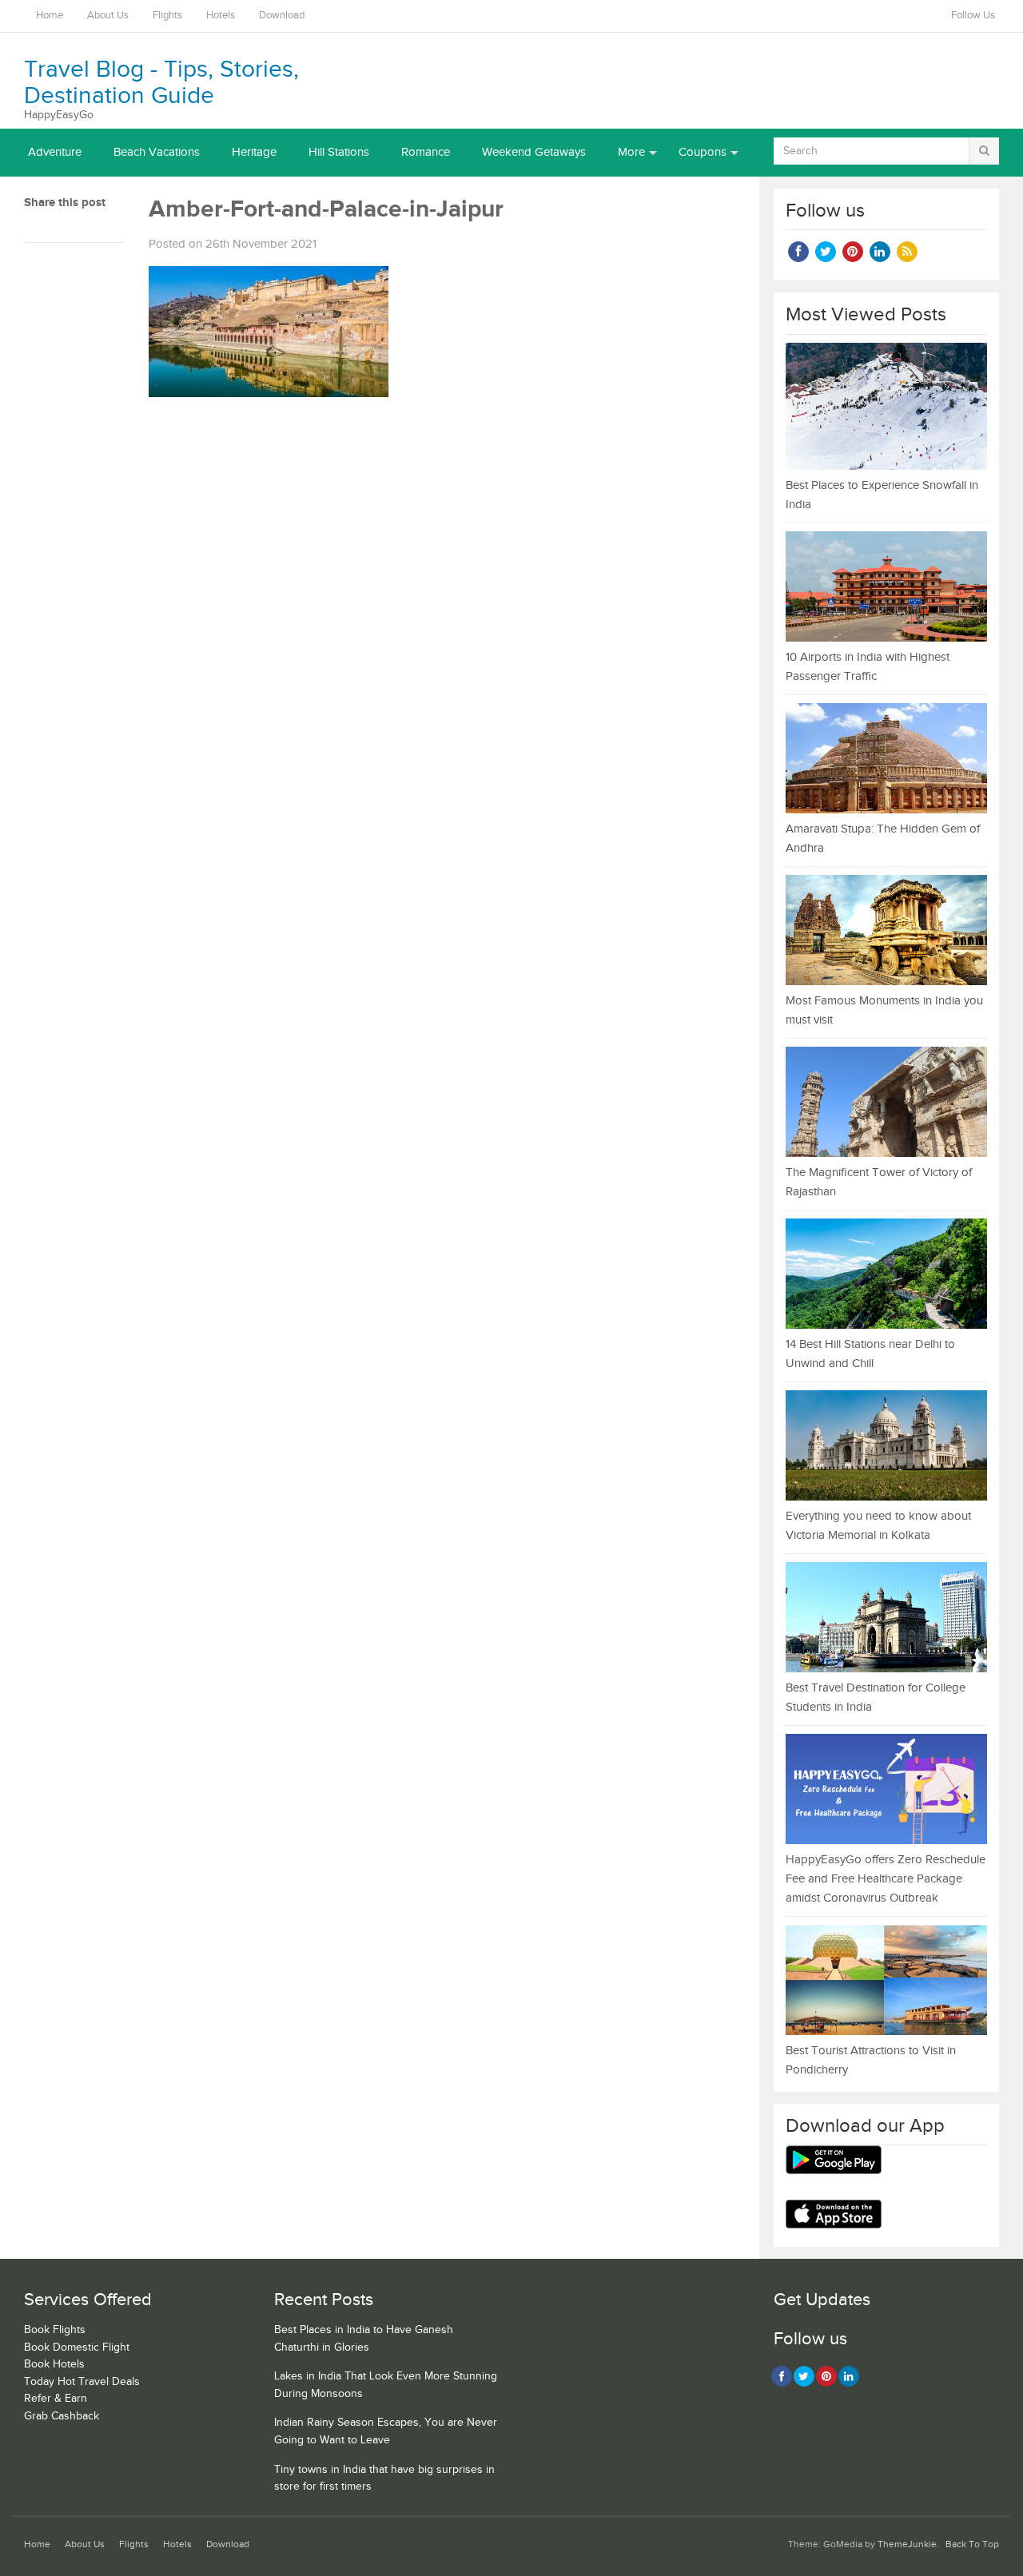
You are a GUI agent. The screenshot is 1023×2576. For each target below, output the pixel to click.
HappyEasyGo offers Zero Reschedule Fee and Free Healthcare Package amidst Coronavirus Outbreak (886, 1879)
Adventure (55, 152)
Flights (167, 16)
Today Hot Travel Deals (82, 2382)
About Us (108, 16)
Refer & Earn (56, 2399)
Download (282, 16)
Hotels (221, 16)
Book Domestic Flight (77, 2347)
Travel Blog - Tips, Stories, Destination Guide (161, 83)
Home (50, 16)
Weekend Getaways (534, 152)
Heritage (254, 152)
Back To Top (972, 2544)
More (631, 152)
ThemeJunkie (907, 2544)
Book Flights (55, 2330)
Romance (426, 152)
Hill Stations (339, 152)
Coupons (703, 152)
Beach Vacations (157, 152)
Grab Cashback (62, 2416)
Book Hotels (54, 2364)
